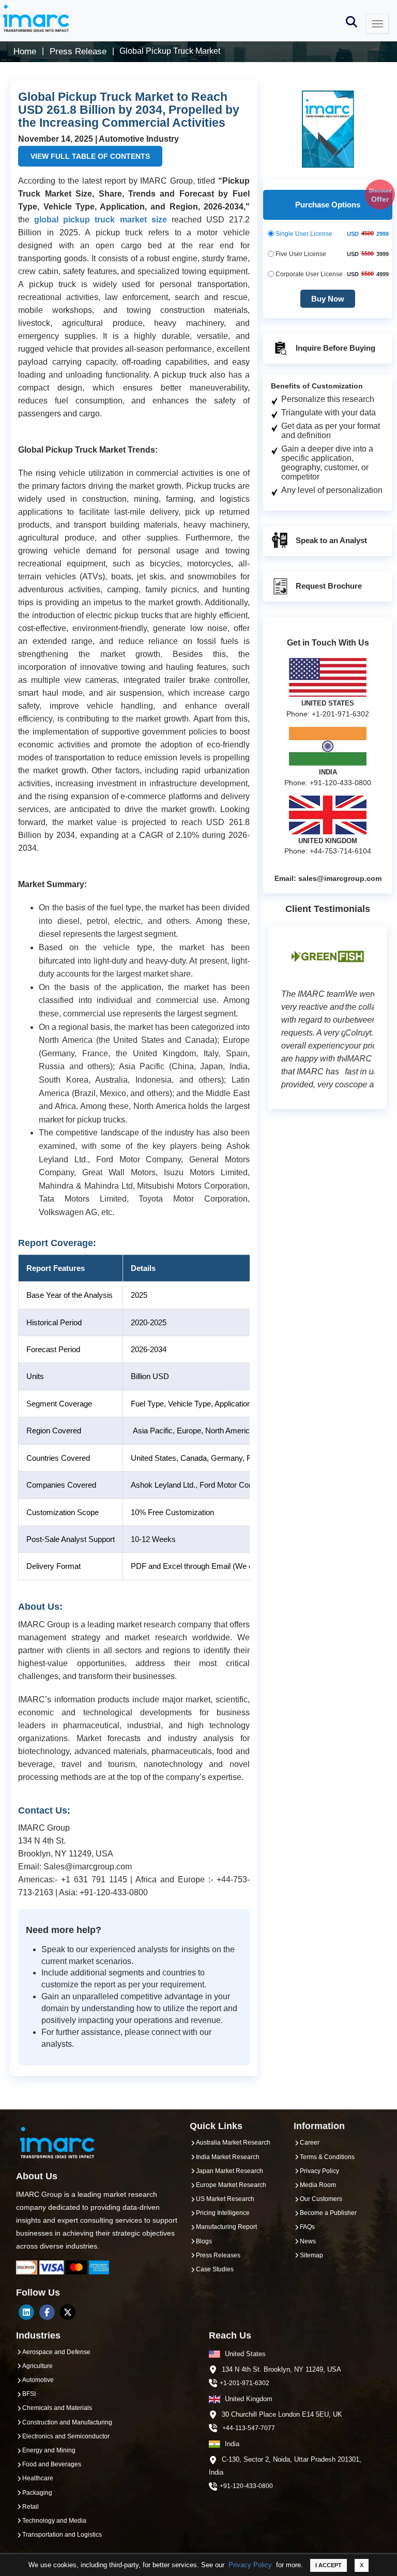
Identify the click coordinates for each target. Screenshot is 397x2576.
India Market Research (228, 2157)
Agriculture (37, 2366)
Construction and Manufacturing (67, 2422)
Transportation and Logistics (62, 2535)
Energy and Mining (49, 2450)
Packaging (37, 2493)
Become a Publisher (328, 2213)
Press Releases (218, 2255)
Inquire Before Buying (334, 348)
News (308, 2241)
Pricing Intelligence (223, 2213)
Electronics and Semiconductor (66, 2436)
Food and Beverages (52, 2464)
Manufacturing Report (226, 2227)
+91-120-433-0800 (246, 2486)
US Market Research (225, 2199)
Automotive (38, 2380)
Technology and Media (54, 2521)
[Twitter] (68, 2312)
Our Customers (321, 2199)
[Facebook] (47, 2312)
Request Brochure (328, 586)
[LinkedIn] (26, 2312)
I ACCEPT (329, 2565)
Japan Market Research (230, 2171)
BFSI (29, 2394)
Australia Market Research (233, 2143)
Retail (30, 2507)
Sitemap (311, 2255)
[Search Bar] (352, 21)
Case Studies (215, 2269)
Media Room (318, 2185)
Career (310, 2143)
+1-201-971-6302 (245, 2383)
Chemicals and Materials (57, 2408)
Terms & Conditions (327, 2157)
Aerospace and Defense (56, 2352)
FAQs (307, 2227)
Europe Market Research (231, 2185)
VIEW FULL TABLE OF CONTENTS (90, 156)
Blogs (204, 2241)
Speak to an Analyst (330, 540)
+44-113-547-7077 (249, 2428)
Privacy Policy (250, 2565)
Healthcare (38, 2478)
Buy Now (328, 299)
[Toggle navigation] (377, 24)
